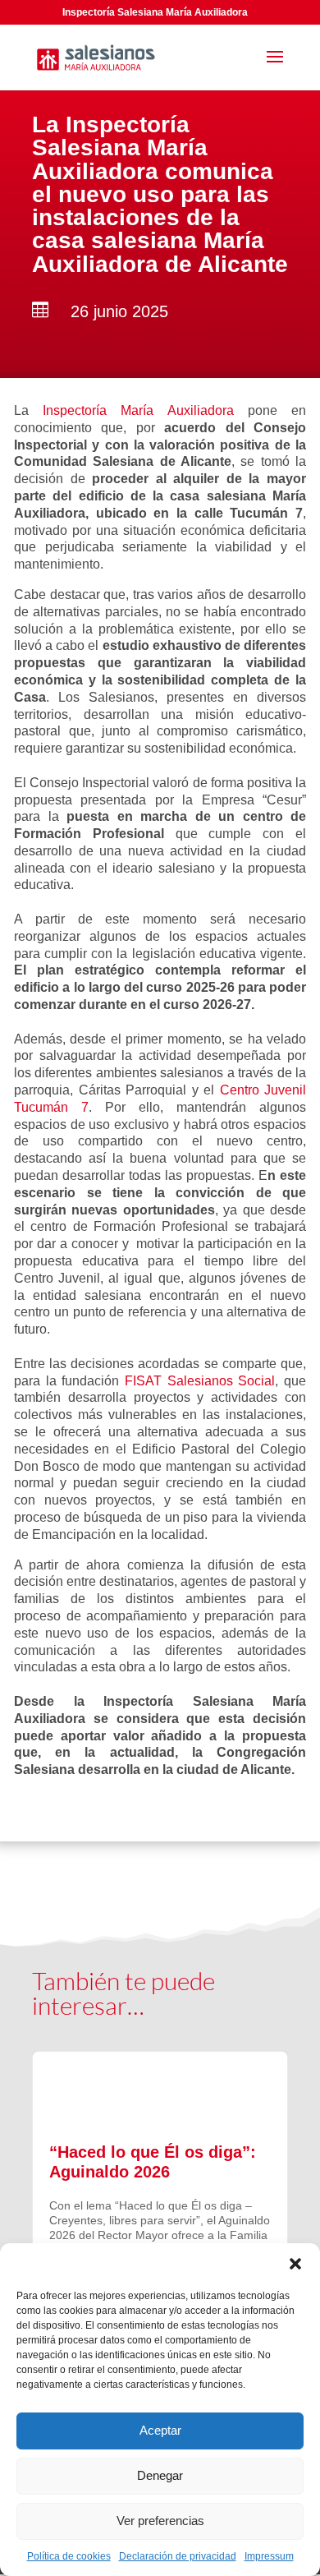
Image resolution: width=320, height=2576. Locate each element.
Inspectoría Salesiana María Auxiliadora (155, 12)
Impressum (269, 2556)
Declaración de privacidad (178, 2556)
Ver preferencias (160, 2521)
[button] (295, 2264)
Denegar (160, 2475)
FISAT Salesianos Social (200, 1381)
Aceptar (160, 2430)
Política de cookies (69, 2556)
